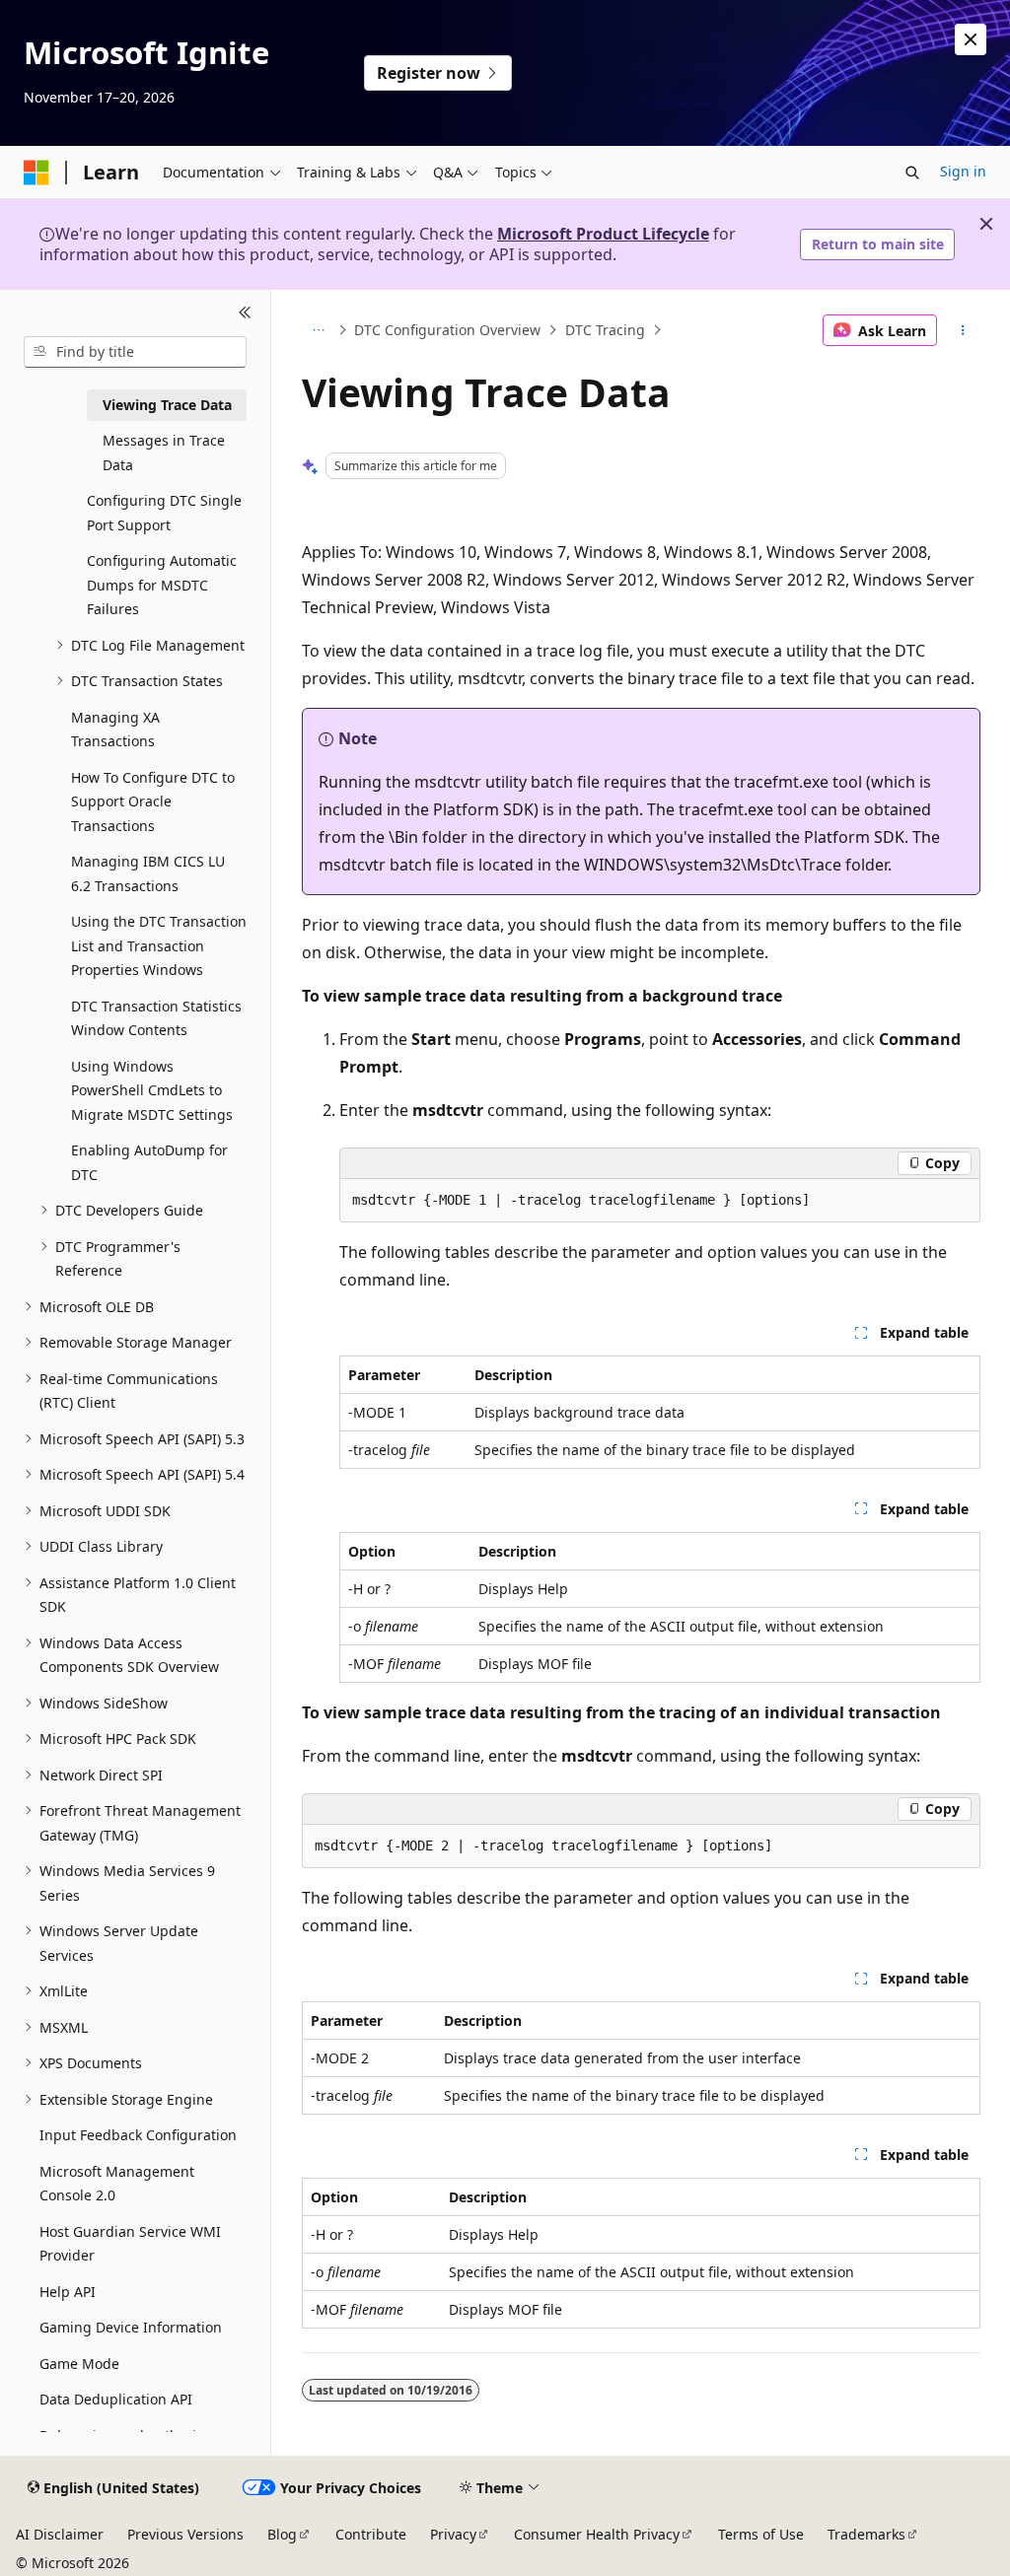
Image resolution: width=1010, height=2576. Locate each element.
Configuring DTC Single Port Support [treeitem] (164, 513)
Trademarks (866, 2534)
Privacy (453, 2534)
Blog (282, 2534)
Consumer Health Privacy (597, 2534)
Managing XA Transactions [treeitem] (115, 730)
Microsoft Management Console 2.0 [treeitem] (117, 2184)
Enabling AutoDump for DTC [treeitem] (149, 1162)
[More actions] (962, 330)
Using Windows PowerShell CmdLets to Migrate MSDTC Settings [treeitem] (152, 1090)
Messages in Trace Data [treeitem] (164, 453)
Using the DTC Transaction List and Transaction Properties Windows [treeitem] (159, 945)
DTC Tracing (605, 330)
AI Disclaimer (60, 2534)
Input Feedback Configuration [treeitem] (138, 2135)
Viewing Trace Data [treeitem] (167, 405)
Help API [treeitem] (68, 2292)
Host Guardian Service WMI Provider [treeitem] (130, 2244)
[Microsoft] (36, 173)
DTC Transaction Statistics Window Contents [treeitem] (156, 1018)
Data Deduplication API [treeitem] (116, 2399)
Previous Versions (185, 2534)
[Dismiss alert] (971, 39)
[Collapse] (245, 313)
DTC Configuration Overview (447, 330)
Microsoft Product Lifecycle (603, 234)
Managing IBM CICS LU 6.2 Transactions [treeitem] (148, 873)
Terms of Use (761, 2534)
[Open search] (912, 173)
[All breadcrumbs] (319, 330)
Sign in (963, 171)
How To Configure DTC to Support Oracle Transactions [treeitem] (153, 801)
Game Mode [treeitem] (79, 2364)
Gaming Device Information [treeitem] (131, 2327)
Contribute (371, 2534)
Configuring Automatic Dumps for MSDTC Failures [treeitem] (162, 585)
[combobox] (135, 352)
